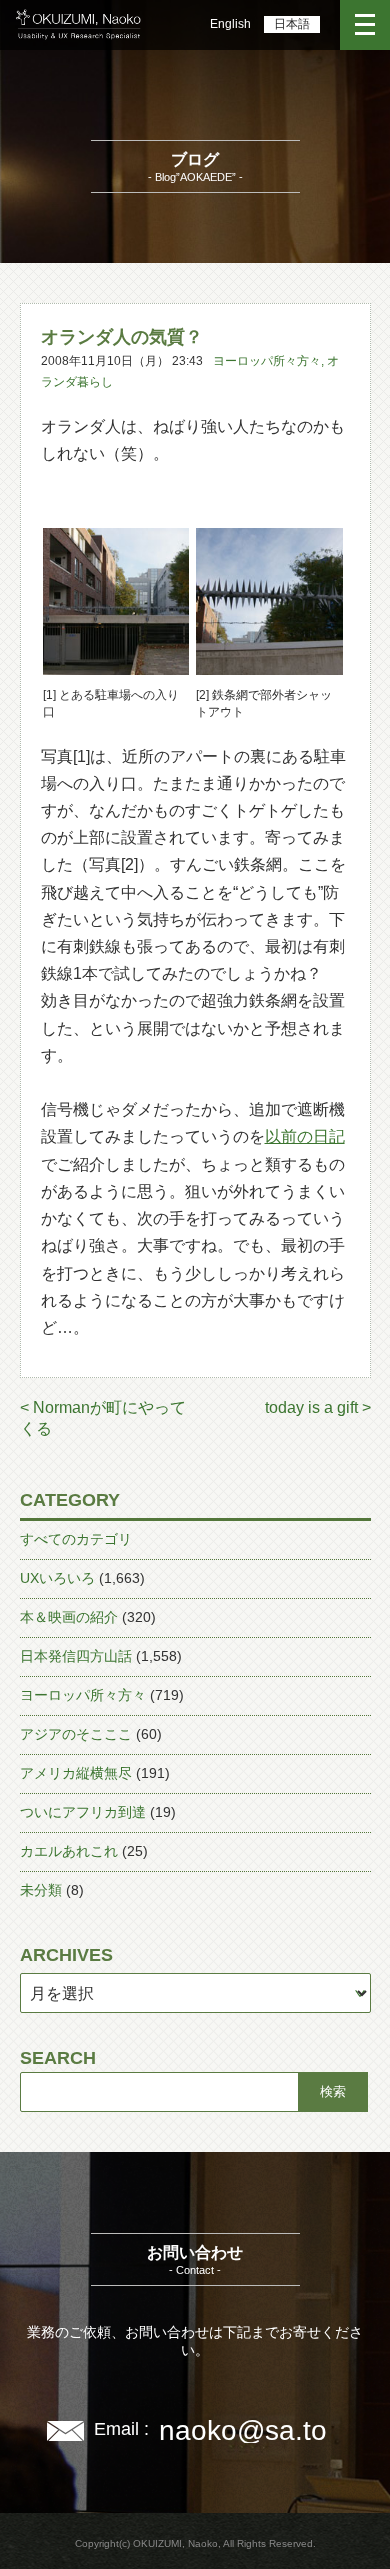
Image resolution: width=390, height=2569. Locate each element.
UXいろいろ (57, 1578)
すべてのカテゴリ (76, 1539)
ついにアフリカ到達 (83, 1812)
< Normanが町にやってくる (103, 1418)
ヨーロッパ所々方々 (267, 361)
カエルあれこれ (69, 1851)
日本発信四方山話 (76, 1656)
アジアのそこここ (76, 1734)
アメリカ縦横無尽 (76, 1773)
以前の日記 (305, 1136)
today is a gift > (318, 1407)
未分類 (41, 1890)
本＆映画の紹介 (69, 1617)
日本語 (292, 24)
